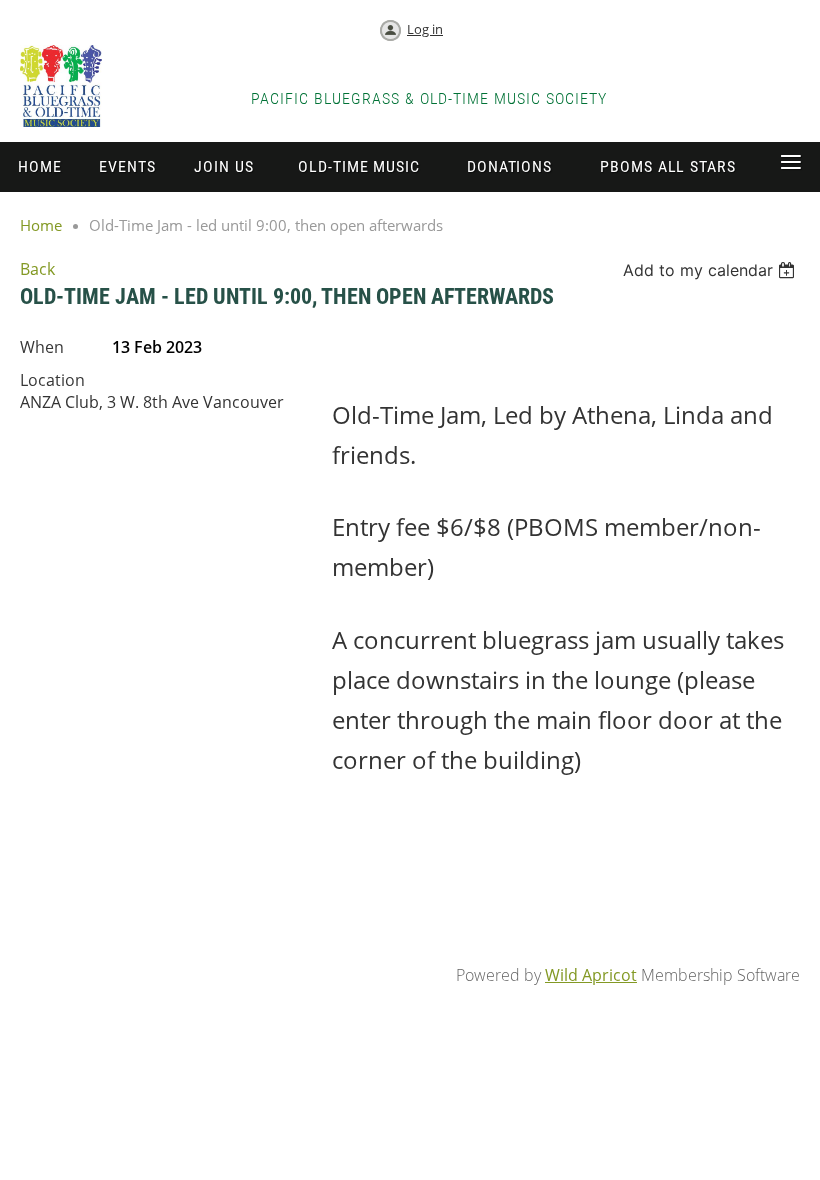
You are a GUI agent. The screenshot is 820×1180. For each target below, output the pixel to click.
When (42, 347)
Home (41, 225)
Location (52, 380)
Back (37, 269)
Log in (425, 29)
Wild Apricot (591, 975)
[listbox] (711, 270)
